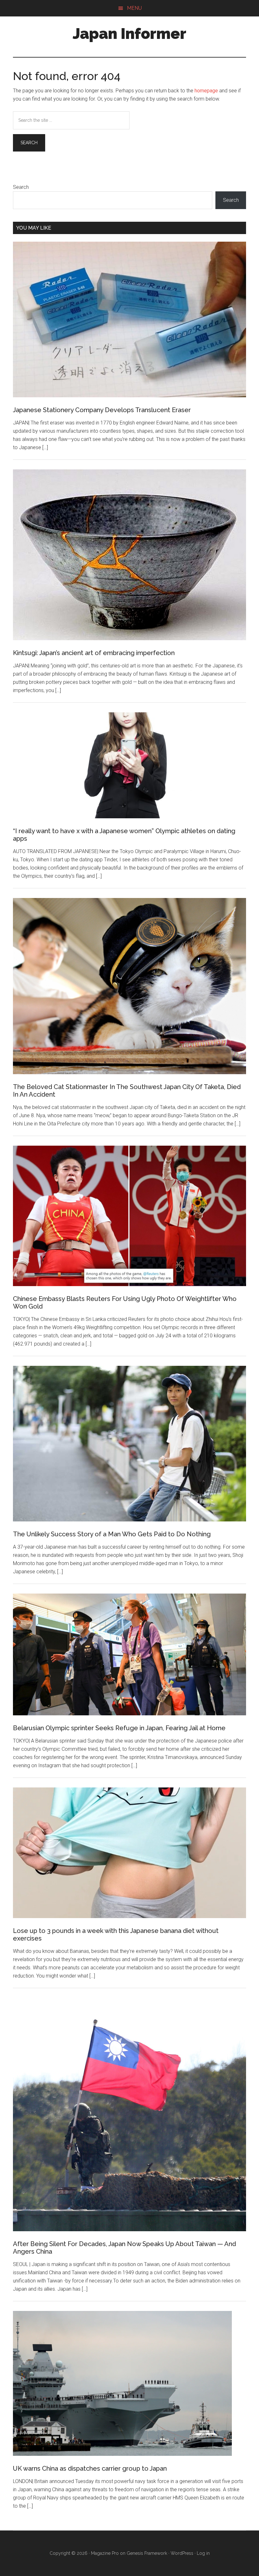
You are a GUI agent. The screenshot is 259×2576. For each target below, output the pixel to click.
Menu (134, 8)
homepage (206, 91)
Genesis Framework (147, 2553)
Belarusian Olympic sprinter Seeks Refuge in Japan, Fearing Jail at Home (119, 1728)
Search (21, 187)
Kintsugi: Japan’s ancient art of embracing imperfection (94, 653)
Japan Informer (129, 34)
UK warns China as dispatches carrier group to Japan (90, 2468)
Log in (203, 2553)
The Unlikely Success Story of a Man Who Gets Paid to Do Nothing (112, 1534)
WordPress (182, 2553)
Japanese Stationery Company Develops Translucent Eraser (102, 410)
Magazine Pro (105, 2553)
